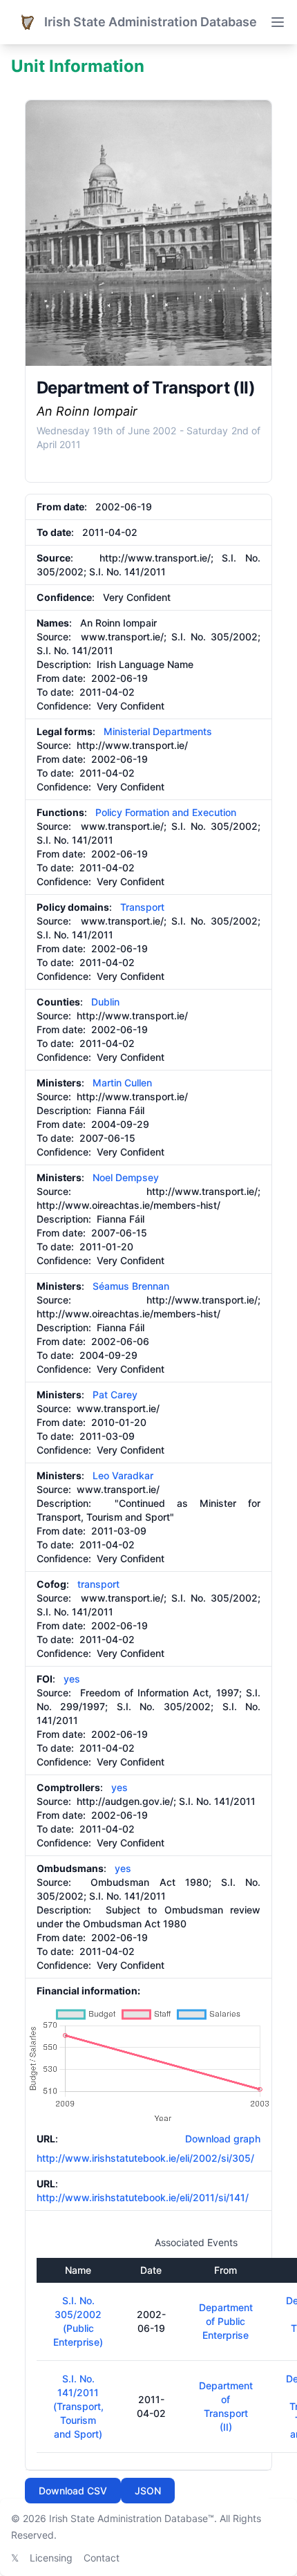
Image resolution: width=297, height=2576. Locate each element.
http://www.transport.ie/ (132, 745)
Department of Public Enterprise (226, 2321)
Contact (102, 2558)
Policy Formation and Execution (166, 812)
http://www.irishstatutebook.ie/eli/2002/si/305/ (145, 2158)
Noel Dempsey (126, 1177)
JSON (148, 2491)
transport (98, 1584)
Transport (142, 907)
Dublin (105, 1002)
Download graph (220, 2139)
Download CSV (73, 2491)
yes (72, 1679)
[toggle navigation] (278, 22)
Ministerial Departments (158, 731)
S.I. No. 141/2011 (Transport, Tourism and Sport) (78, 2406)
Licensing (51, 2558)
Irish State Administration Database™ (132, 2518)
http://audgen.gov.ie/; (126, 1801)
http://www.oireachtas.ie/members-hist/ (128, 1205)
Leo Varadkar (123, 1475)
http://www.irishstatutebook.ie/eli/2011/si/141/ (143, 2197)
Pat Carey (115, 1394)
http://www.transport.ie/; (156, 558)
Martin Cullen (122, 1083)
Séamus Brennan (131, 1286)
